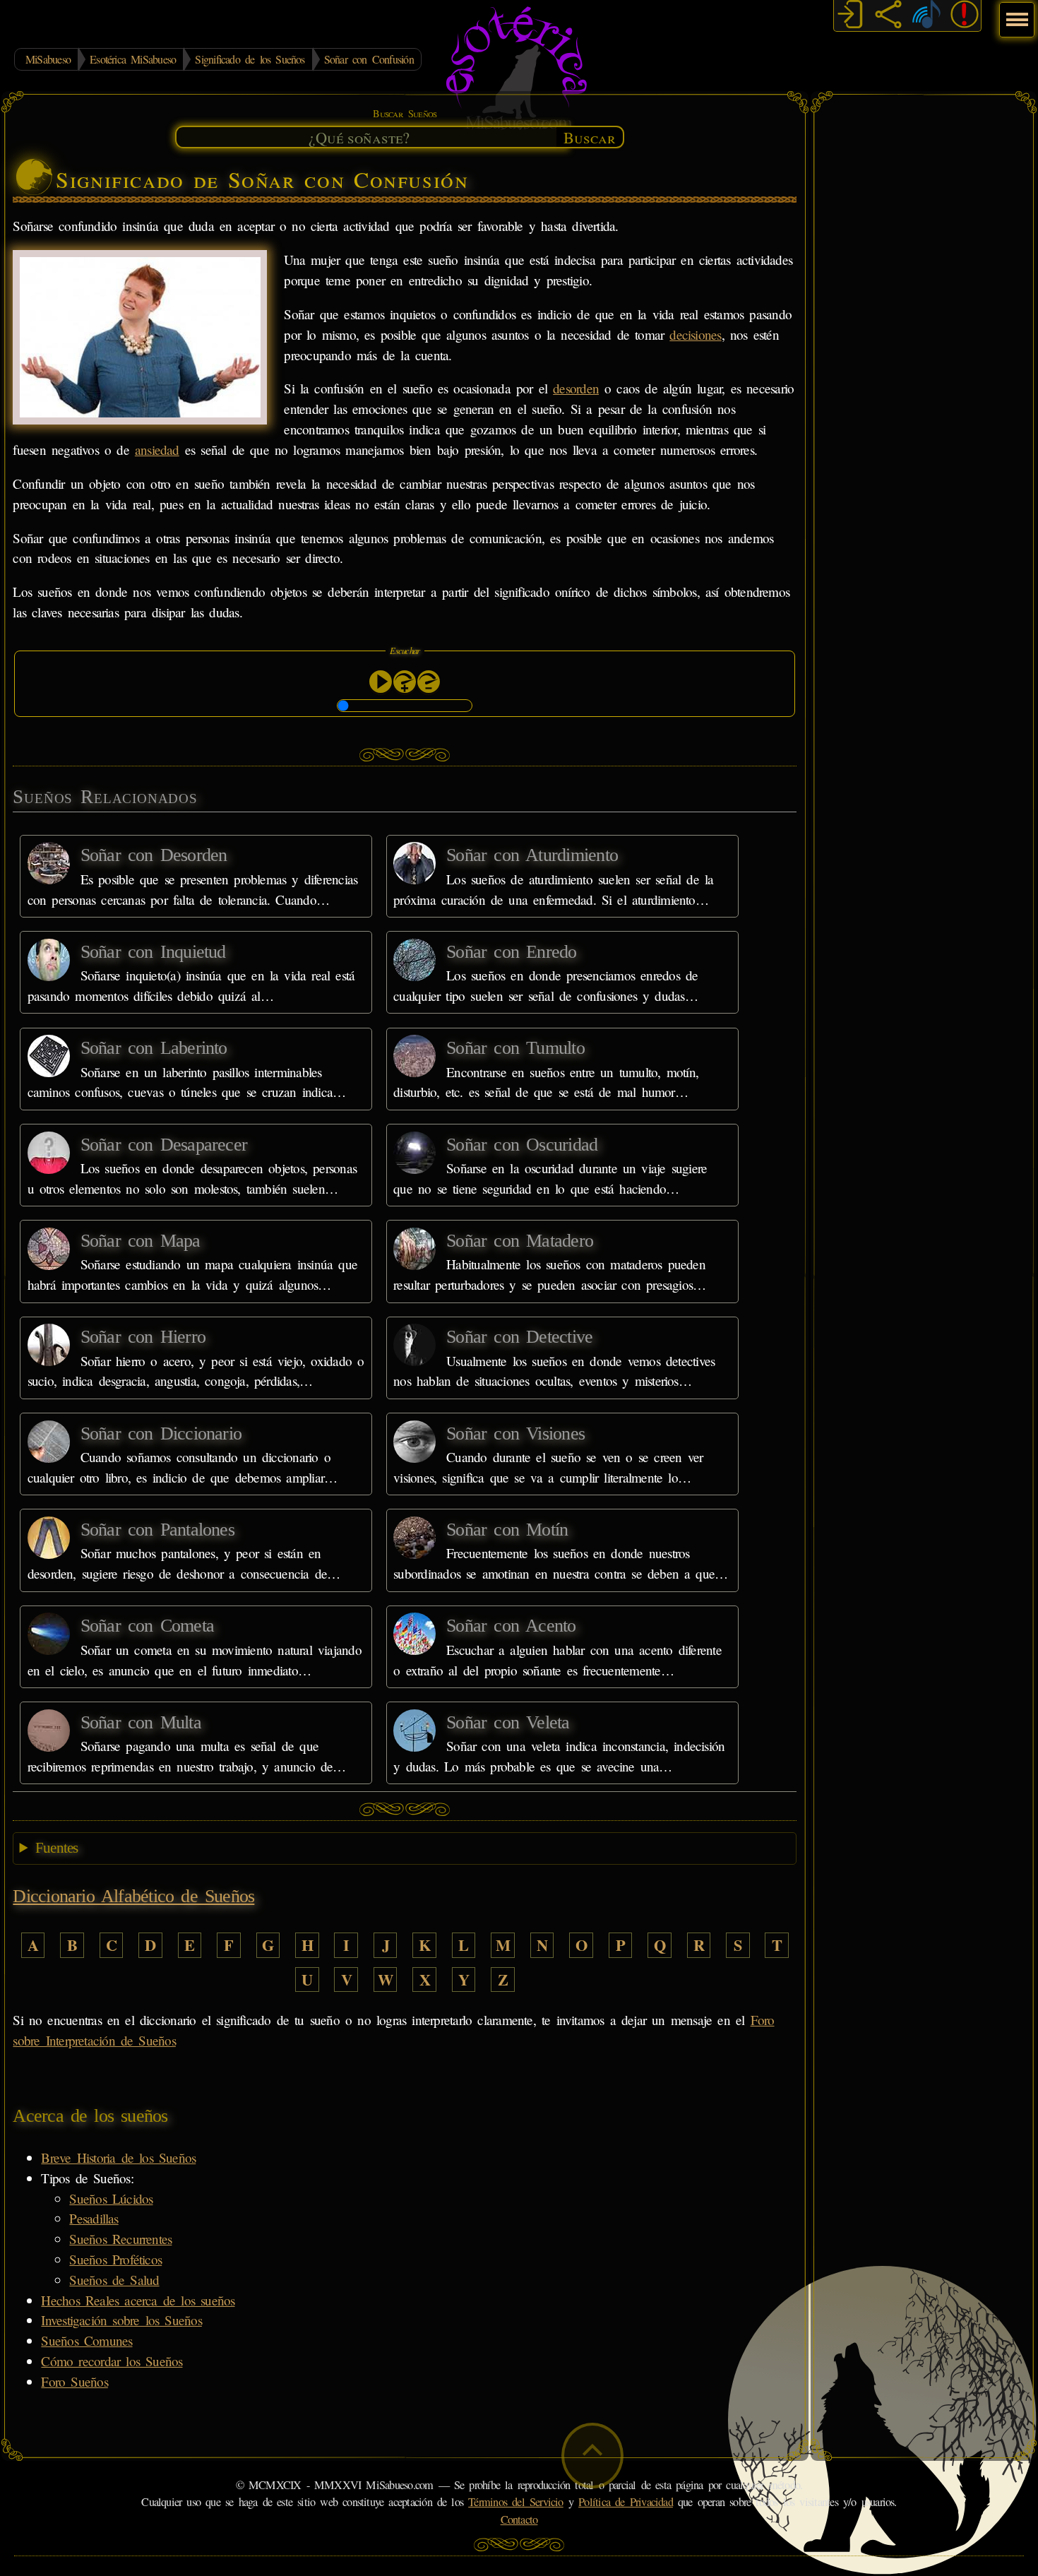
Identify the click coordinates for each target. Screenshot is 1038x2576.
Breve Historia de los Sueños (118, 2157)
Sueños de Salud (114, 2280)
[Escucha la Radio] (926, 16)
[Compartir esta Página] (888, 16)
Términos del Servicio (516, 2502)
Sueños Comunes (86, 2340)
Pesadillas (94, 2218)
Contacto (519, 2519)
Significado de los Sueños (250, 59)
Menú (1015, 12)
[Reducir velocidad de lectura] (429, 682)
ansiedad (157, 450)
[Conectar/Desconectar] (850, 16)
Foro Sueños (74, 2381)
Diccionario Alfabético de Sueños (133, 1896)
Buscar (590, 137)
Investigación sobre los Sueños (121, 2320)
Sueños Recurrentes (120, 2239)
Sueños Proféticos (115, 2259)
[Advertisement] (924, 314)
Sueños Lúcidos (111, 2198)
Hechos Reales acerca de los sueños (138, 2300)
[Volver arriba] (592, 2456)
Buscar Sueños (405, 113)
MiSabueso (48, 59)
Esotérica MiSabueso (133, 59)
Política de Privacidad (626, 2502)
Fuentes (57, 1848)
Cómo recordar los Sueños (112, 2361)
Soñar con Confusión (369, 59)
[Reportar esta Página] (965, 16)
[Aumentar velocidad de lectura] (405, 682)
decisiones (695, 334)
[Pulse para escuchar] (381, 682)
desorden (576, 388)
